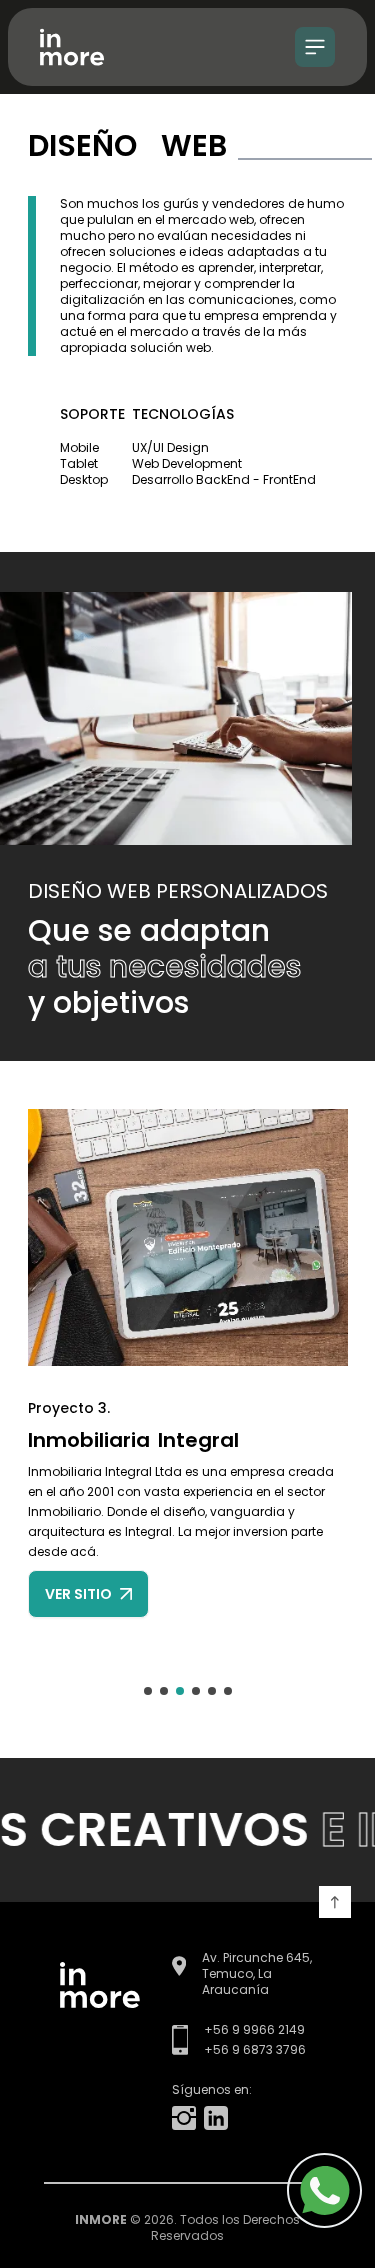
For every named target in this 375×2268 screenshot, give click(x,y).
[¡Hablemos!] (311, 2190)
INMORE (101, 2219)
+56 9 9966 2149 (254, 2030)
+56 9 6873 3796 (255, 2050)
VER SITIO (78, 1594)
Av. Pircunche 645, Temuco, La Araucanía (257, 1974)
